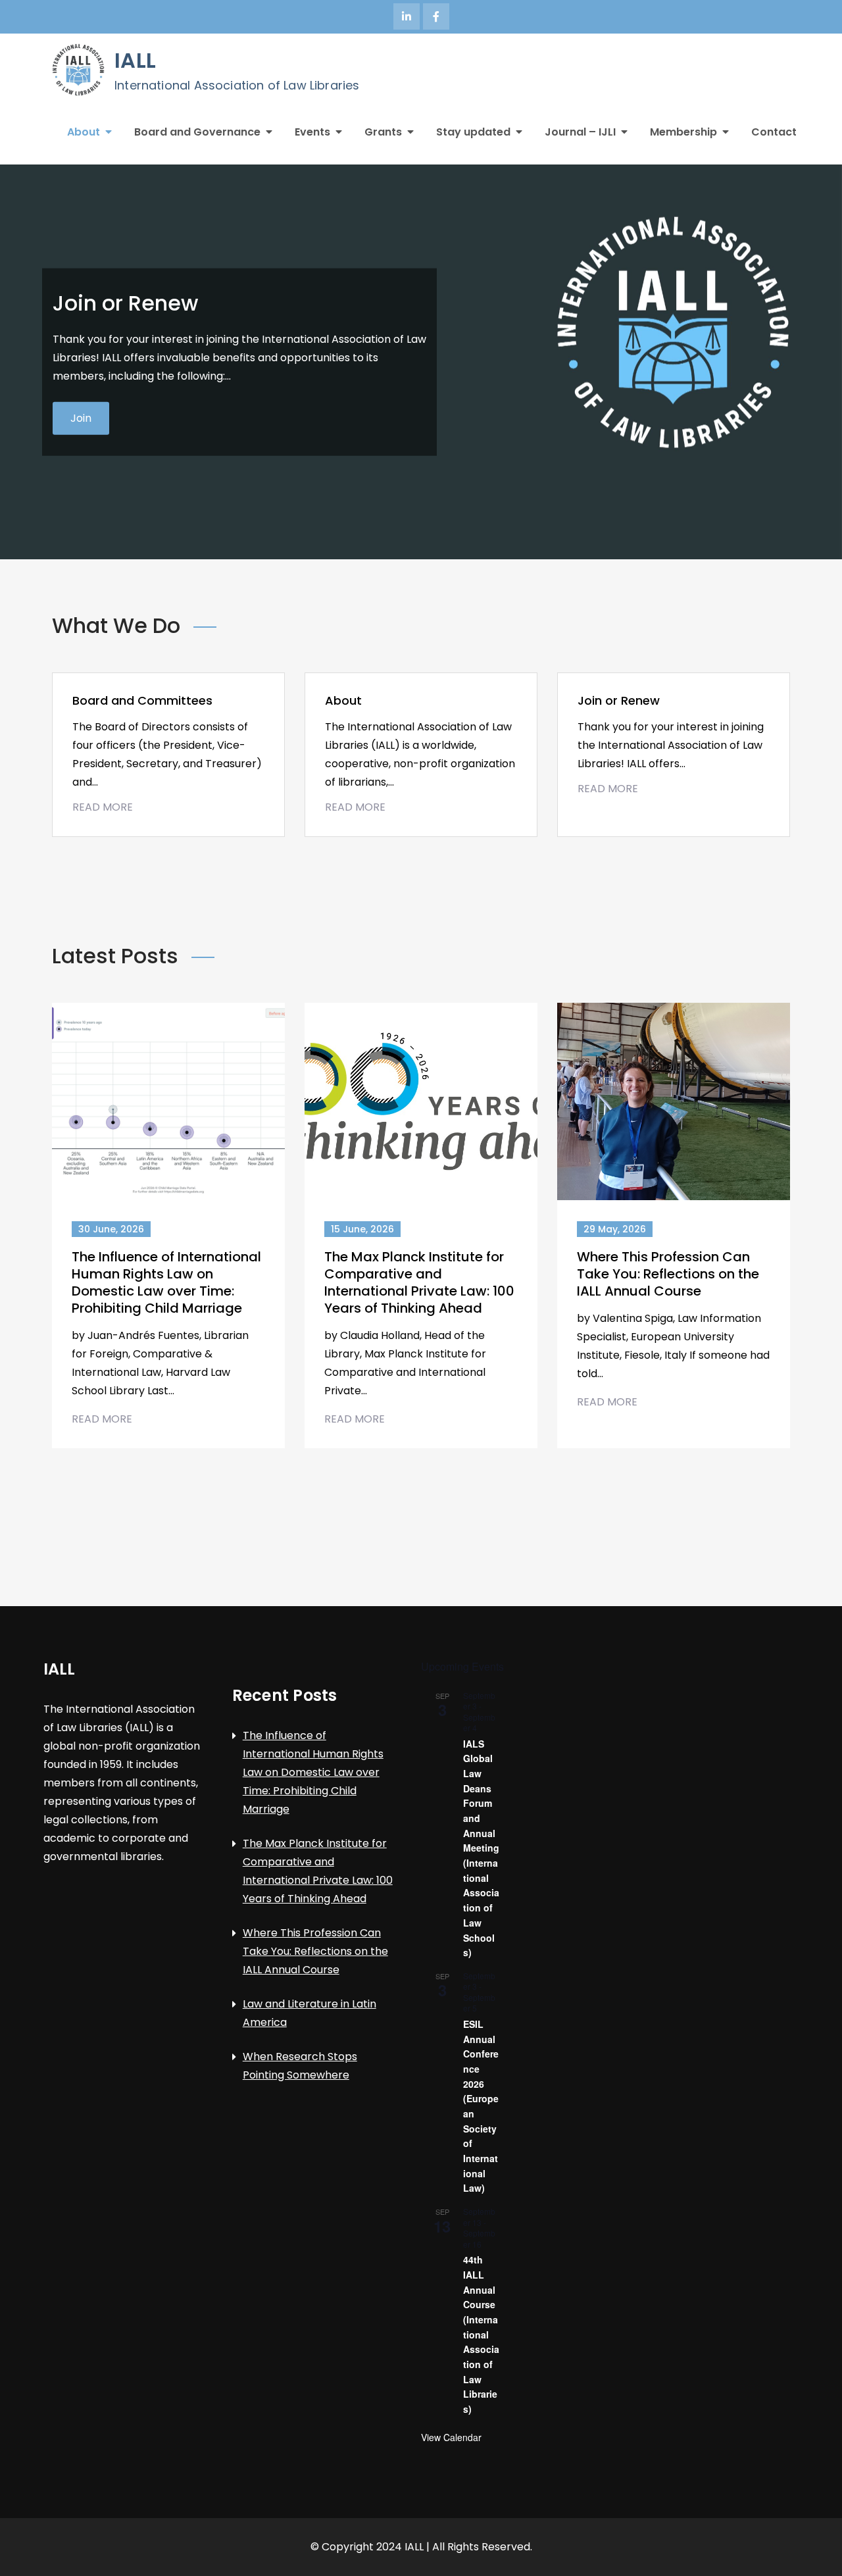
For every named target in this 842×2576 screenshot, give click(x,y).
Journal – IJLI (580, 132)
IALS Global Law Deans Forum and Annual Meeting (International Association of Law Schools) (481, 1848)
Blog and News (129, 358)
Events (312, 132)
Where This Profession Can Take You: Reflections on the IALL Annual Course (668, 1274)
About (84, 132)
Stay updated (473, 132)
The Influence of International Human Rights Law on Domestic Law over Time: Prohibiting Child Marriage (166, 1282)
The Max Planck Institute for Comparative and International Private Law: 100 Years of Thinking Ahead (419, 1282)
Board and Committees (142, 700)
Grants (383, 132)
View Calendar (451, 2437)
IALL (135, 60)
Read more (99, 417)
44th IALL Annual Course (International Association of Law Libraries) (481, 2334)
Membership (683, 132)
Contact (774, 132)
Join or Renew (619, 700)
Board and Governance (197, 132)
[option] (421, 362)
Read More (103, 807)
